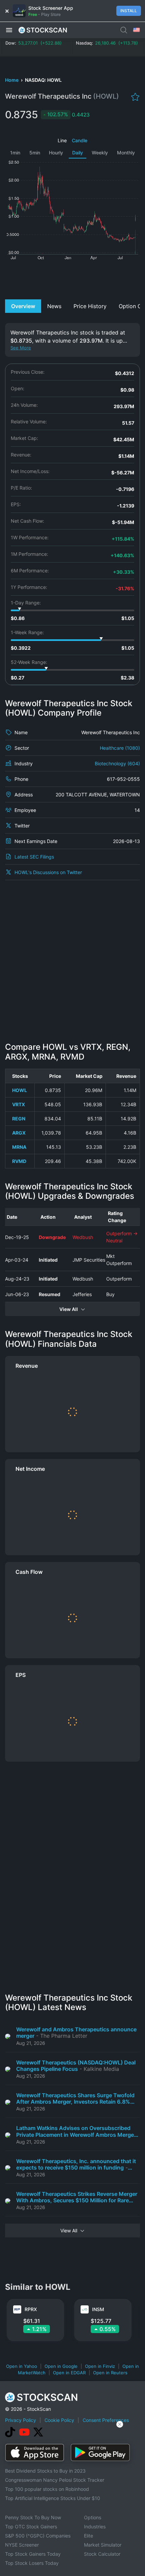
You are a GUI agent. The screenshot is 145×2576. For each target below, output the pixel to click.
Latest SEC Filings (34, 857)
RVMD (19, 1161)
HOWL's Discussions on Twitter (48, 872)
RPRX (31, 2309)
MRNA (19, 1147)
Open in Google (61, 2366)
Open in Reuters (110, 2373)
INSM (98, 2309)
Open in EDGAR (69, 2373)
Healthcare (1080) (120, 748)
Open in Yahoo (22, 2366)
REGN (19, 1119)
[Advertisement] (72, 279)
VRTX (19, 1104)
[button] (9, 30)
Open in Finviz (100, 2366)
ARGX (19, 1133)
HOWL (20, 1090)
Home (12, 80)
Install (129, 11)
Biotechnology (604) (117, 763)
